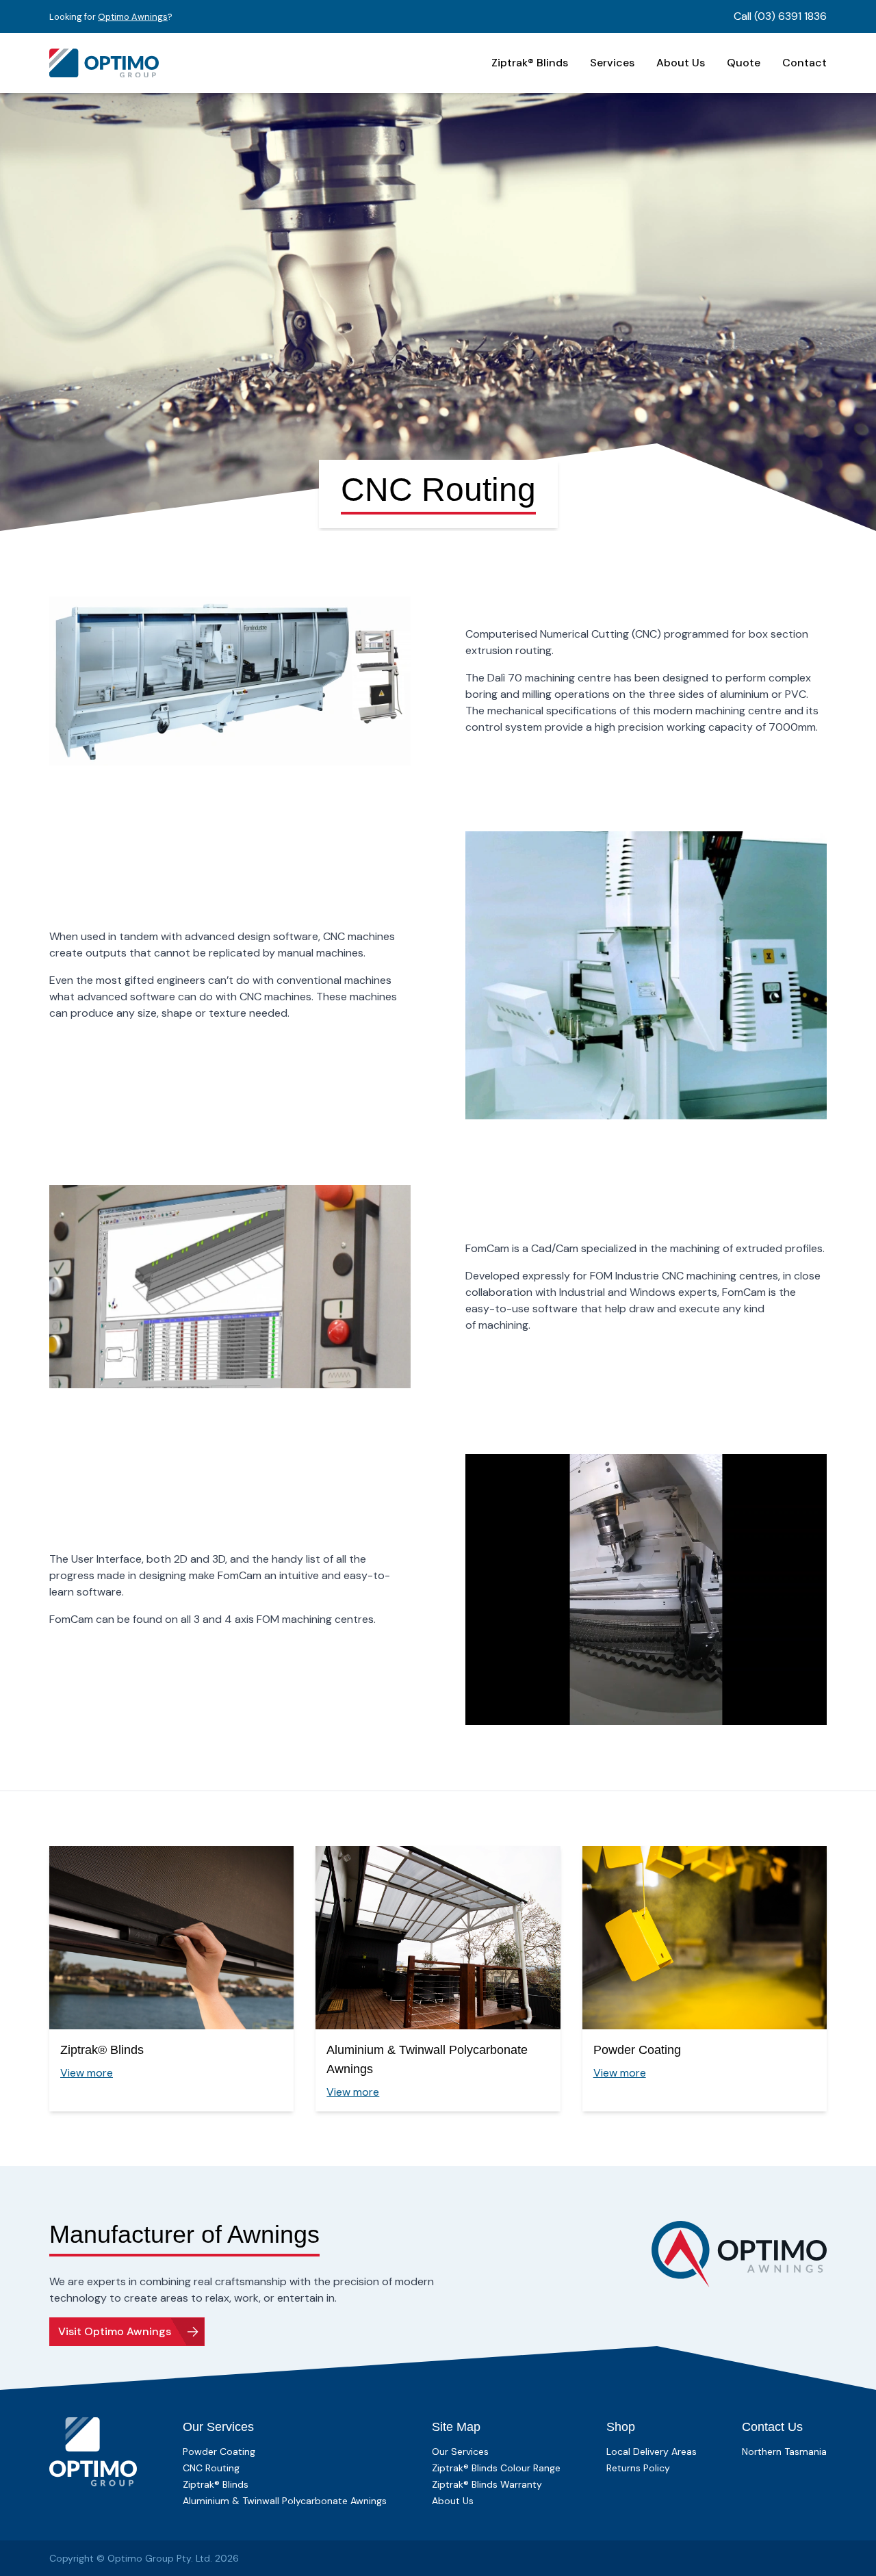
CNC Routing (211, 2468)
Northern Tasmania (784, 2451)
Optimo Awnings (133, 17)
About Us (681, 63)
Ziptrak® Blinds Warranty (487, 2484)
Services (612, 63)
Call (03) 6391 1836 (780, 16)
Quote (744, 63)
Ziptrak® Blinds (530, 63)
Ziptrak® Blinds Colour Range (496, 2468)
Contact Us (772, 2427)
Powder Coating (219, 2451)
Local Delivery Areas (652, 2451)
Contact (804, 63)
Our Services (218, 2427)
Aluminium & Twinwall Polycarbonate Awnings (285, 2501)
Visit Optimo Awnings (115, 2331)
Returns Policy (638, 2468)
